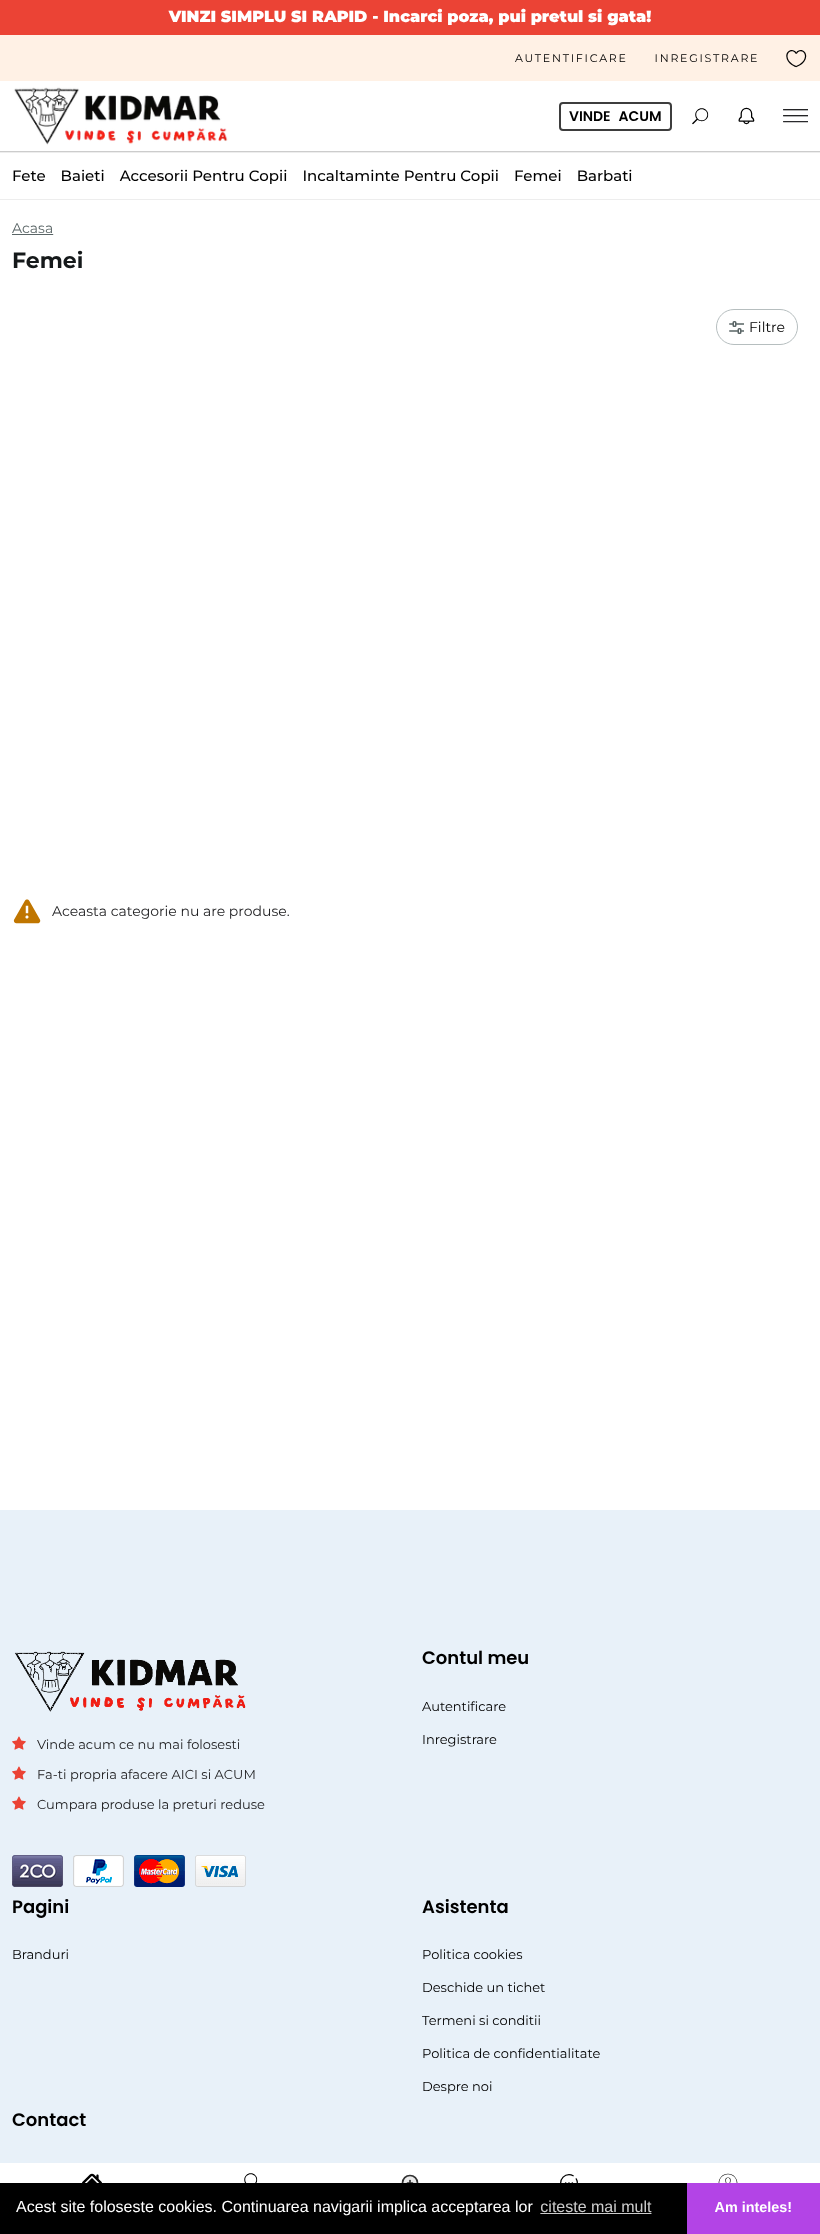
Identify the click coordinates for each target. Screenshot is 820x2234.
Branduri (40, 1955)
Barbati (605, 175)
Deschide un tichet (483, 1988)
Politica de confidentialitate (511, 2054)
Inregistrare (707, 58)
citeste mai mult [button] (595, 2207)
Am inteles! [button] (754, 2208)
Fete (29, 175)
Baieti (83, 175)
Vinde (615, 116)
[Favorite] (797, 58)
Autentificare (571, 58)
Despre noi (457, 2087)
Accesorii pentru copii (204, 175)
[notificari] (746, 116)
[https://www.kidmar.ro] (127, 116)
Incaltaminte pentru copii (400, 175)
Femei (538, 175)
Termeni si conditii (481, 2021)
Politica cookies (472, 1955)
